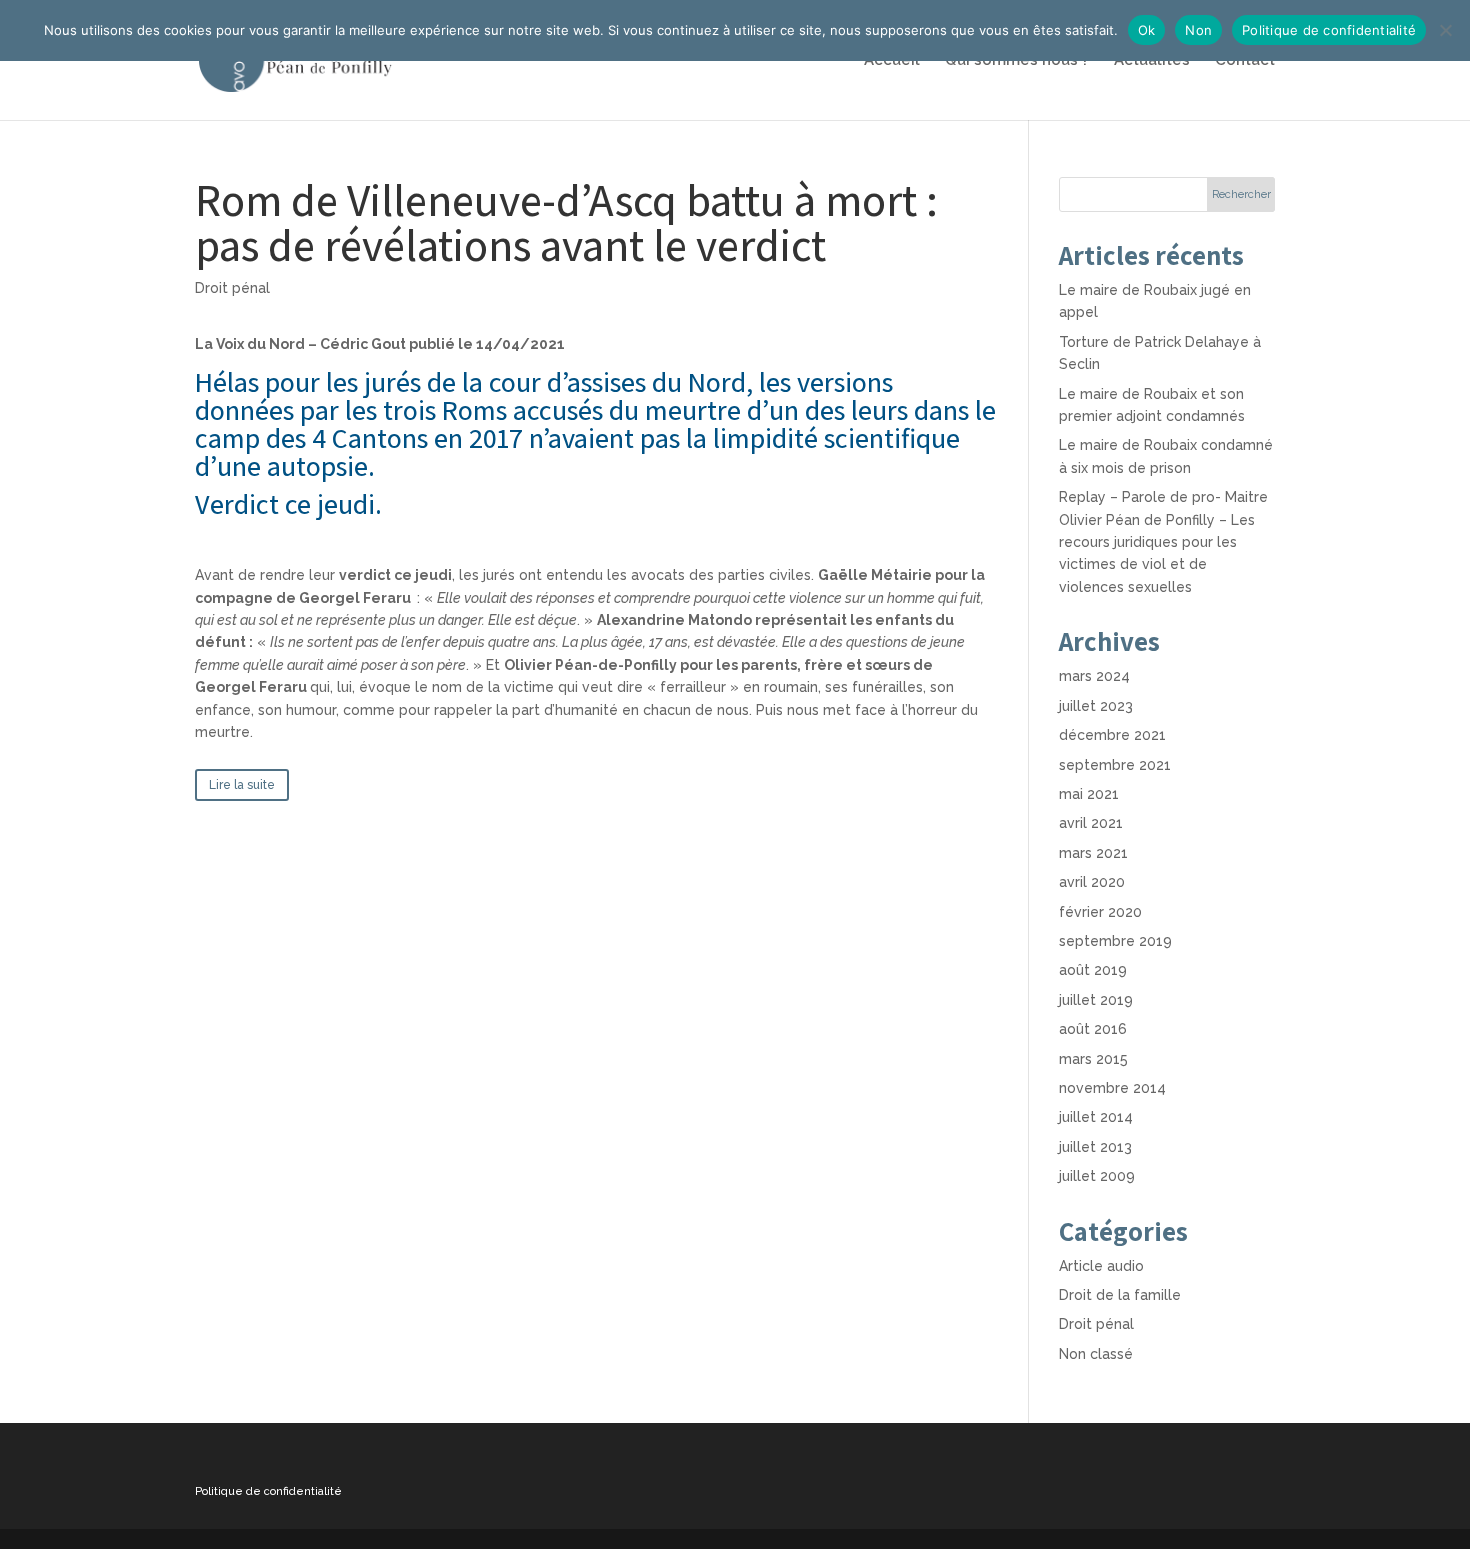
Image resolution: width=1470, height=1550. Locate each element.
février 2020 (1100, 912)
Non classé (1096, 1354)
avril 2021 (1091, 823)
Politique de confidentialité (268, 1491)
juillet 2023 (1096, 706)
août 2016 (1093, 1029)
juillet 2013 (1095, 1147)
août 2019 (1093, 970)
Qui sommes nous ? (1017, 61)
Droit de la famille (1120, 1295)
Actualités (1152, 61)
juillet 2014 (1096, 1117)
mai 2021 (1089, 794)
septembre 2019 (1115, 941)
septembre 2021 (1115, 765)
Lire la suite (242, 785)
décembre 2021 (1112, 735)
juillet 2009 (1097, 1176)
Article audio (1101, 1266)
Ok (1147, 30)
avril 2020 (1092, 882)
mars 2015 (1093, 1059)
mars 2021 (1093, 853)
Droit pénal (232, 288)
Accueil (892, 61)
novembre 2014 (1112, 1088)
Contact (1245, 61)
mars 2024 (1094, 676)
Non (1198, 30)
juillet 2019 (1096, 1000)
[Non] (1445, 30)
